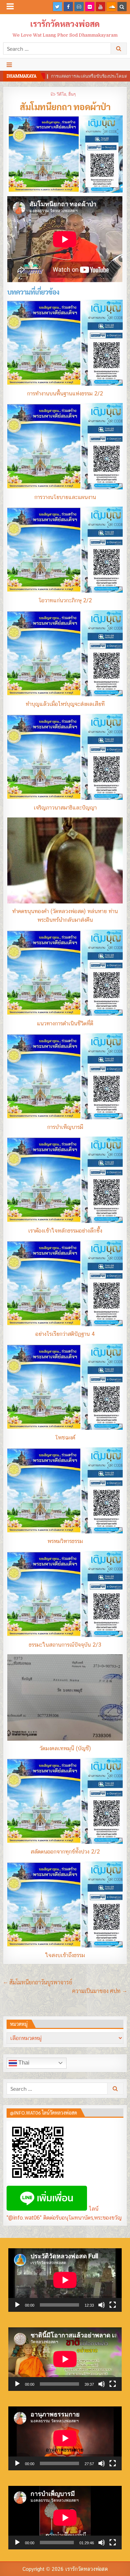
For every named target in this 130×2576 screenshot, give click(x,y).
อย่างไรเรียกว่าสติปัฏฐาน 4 (65, 1334)
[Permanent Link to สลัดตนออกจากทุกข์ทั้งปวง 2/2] (65, 1801)
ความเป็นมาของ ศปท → (99, 1991)
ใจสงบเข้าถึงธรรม (65, 1955)
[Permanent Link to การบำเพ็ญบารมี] (65, 1076)
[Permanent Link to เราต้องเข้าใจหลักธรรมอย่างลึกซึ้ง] (65, 1180)
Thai (23, 2063)
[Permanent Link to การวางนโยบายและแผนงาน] (65, 446)
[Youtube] (101, 7)
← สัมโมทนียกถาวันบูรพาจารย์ (38, 1982)
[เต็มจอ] (113, 2305)
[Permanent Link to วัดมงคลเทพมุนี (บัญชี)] (65, 1697)
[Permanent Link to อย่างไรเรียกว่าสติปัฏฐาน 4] (65, 1283)
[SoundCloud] (111, 7)
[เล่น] (17, 2305)
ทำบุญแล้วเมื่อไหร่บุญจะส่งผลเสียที (65, 704)
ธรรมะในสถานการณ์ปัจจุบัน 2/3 (65, 1645)
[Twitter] (58, 7)
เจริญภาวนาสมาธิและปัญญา (65, 808)
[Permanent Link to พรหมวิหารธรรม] (65, 1490)
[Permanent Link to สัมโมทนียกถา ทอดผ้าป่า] (65, 154)
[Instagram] (79, 7)
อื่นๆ (72, 94)
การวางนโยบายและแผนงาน (65, 497)
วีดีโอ (61, 94)
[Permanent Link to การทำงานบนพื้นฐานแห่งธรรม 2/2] (65, 343)
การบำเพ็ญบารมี (65, 1127)
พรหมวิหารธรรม (65, 1541)
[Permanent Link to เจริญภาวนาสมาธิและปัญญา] (65, 757)
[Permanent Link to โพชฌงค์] (65, 1387)
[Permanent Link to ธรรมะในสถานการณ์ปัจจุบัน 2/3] (65, 1594)
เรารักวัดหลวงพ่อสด (65, 23)
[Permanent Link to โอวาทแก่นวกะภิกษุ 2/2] (65, 550)
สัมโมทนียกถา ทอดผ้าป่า (65, 106)
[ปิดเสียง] (102, 2305)
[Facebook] (68, 7)
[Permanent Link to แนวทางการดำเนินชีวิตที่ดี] (65, 973)
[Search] (122, 7)
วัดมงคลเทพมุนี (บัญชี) (65, 1748)
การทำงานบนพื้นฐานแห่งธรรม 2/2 (65, 394)
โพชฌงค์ (65, 1438)
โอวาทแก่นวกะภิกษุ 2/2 (65, 600)
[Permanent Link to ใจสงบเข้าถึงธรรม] (65, 1904)
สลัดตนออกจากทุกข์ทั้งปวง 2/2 (65, 1852)
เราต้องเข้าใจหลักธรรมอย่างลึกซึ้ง (65, 1231)
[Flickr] (90, 7)
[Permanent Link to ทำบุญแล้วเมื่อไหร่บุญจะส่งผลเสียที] (65, 653)
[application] (65, 2280)
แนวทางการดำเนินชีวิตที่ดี (65, 1023)
